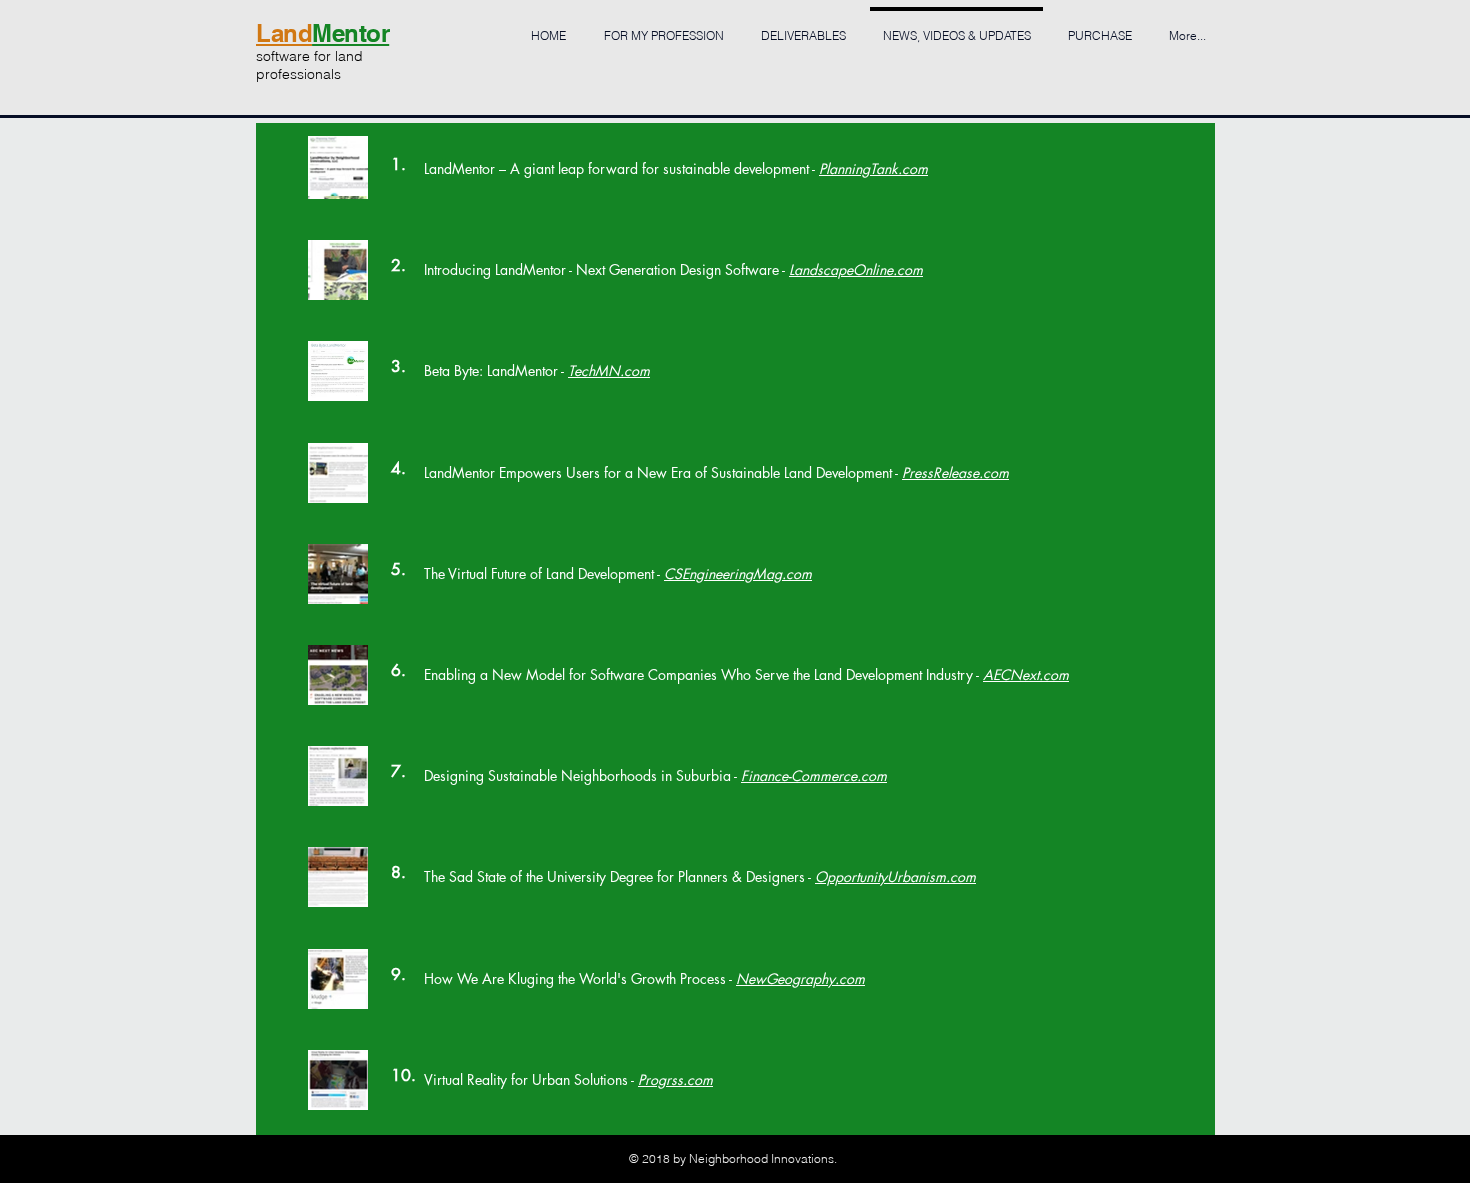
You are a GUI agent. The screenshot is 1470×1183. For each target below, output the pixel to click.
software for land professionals (309, 65)
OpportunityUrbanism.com (895, 876)
